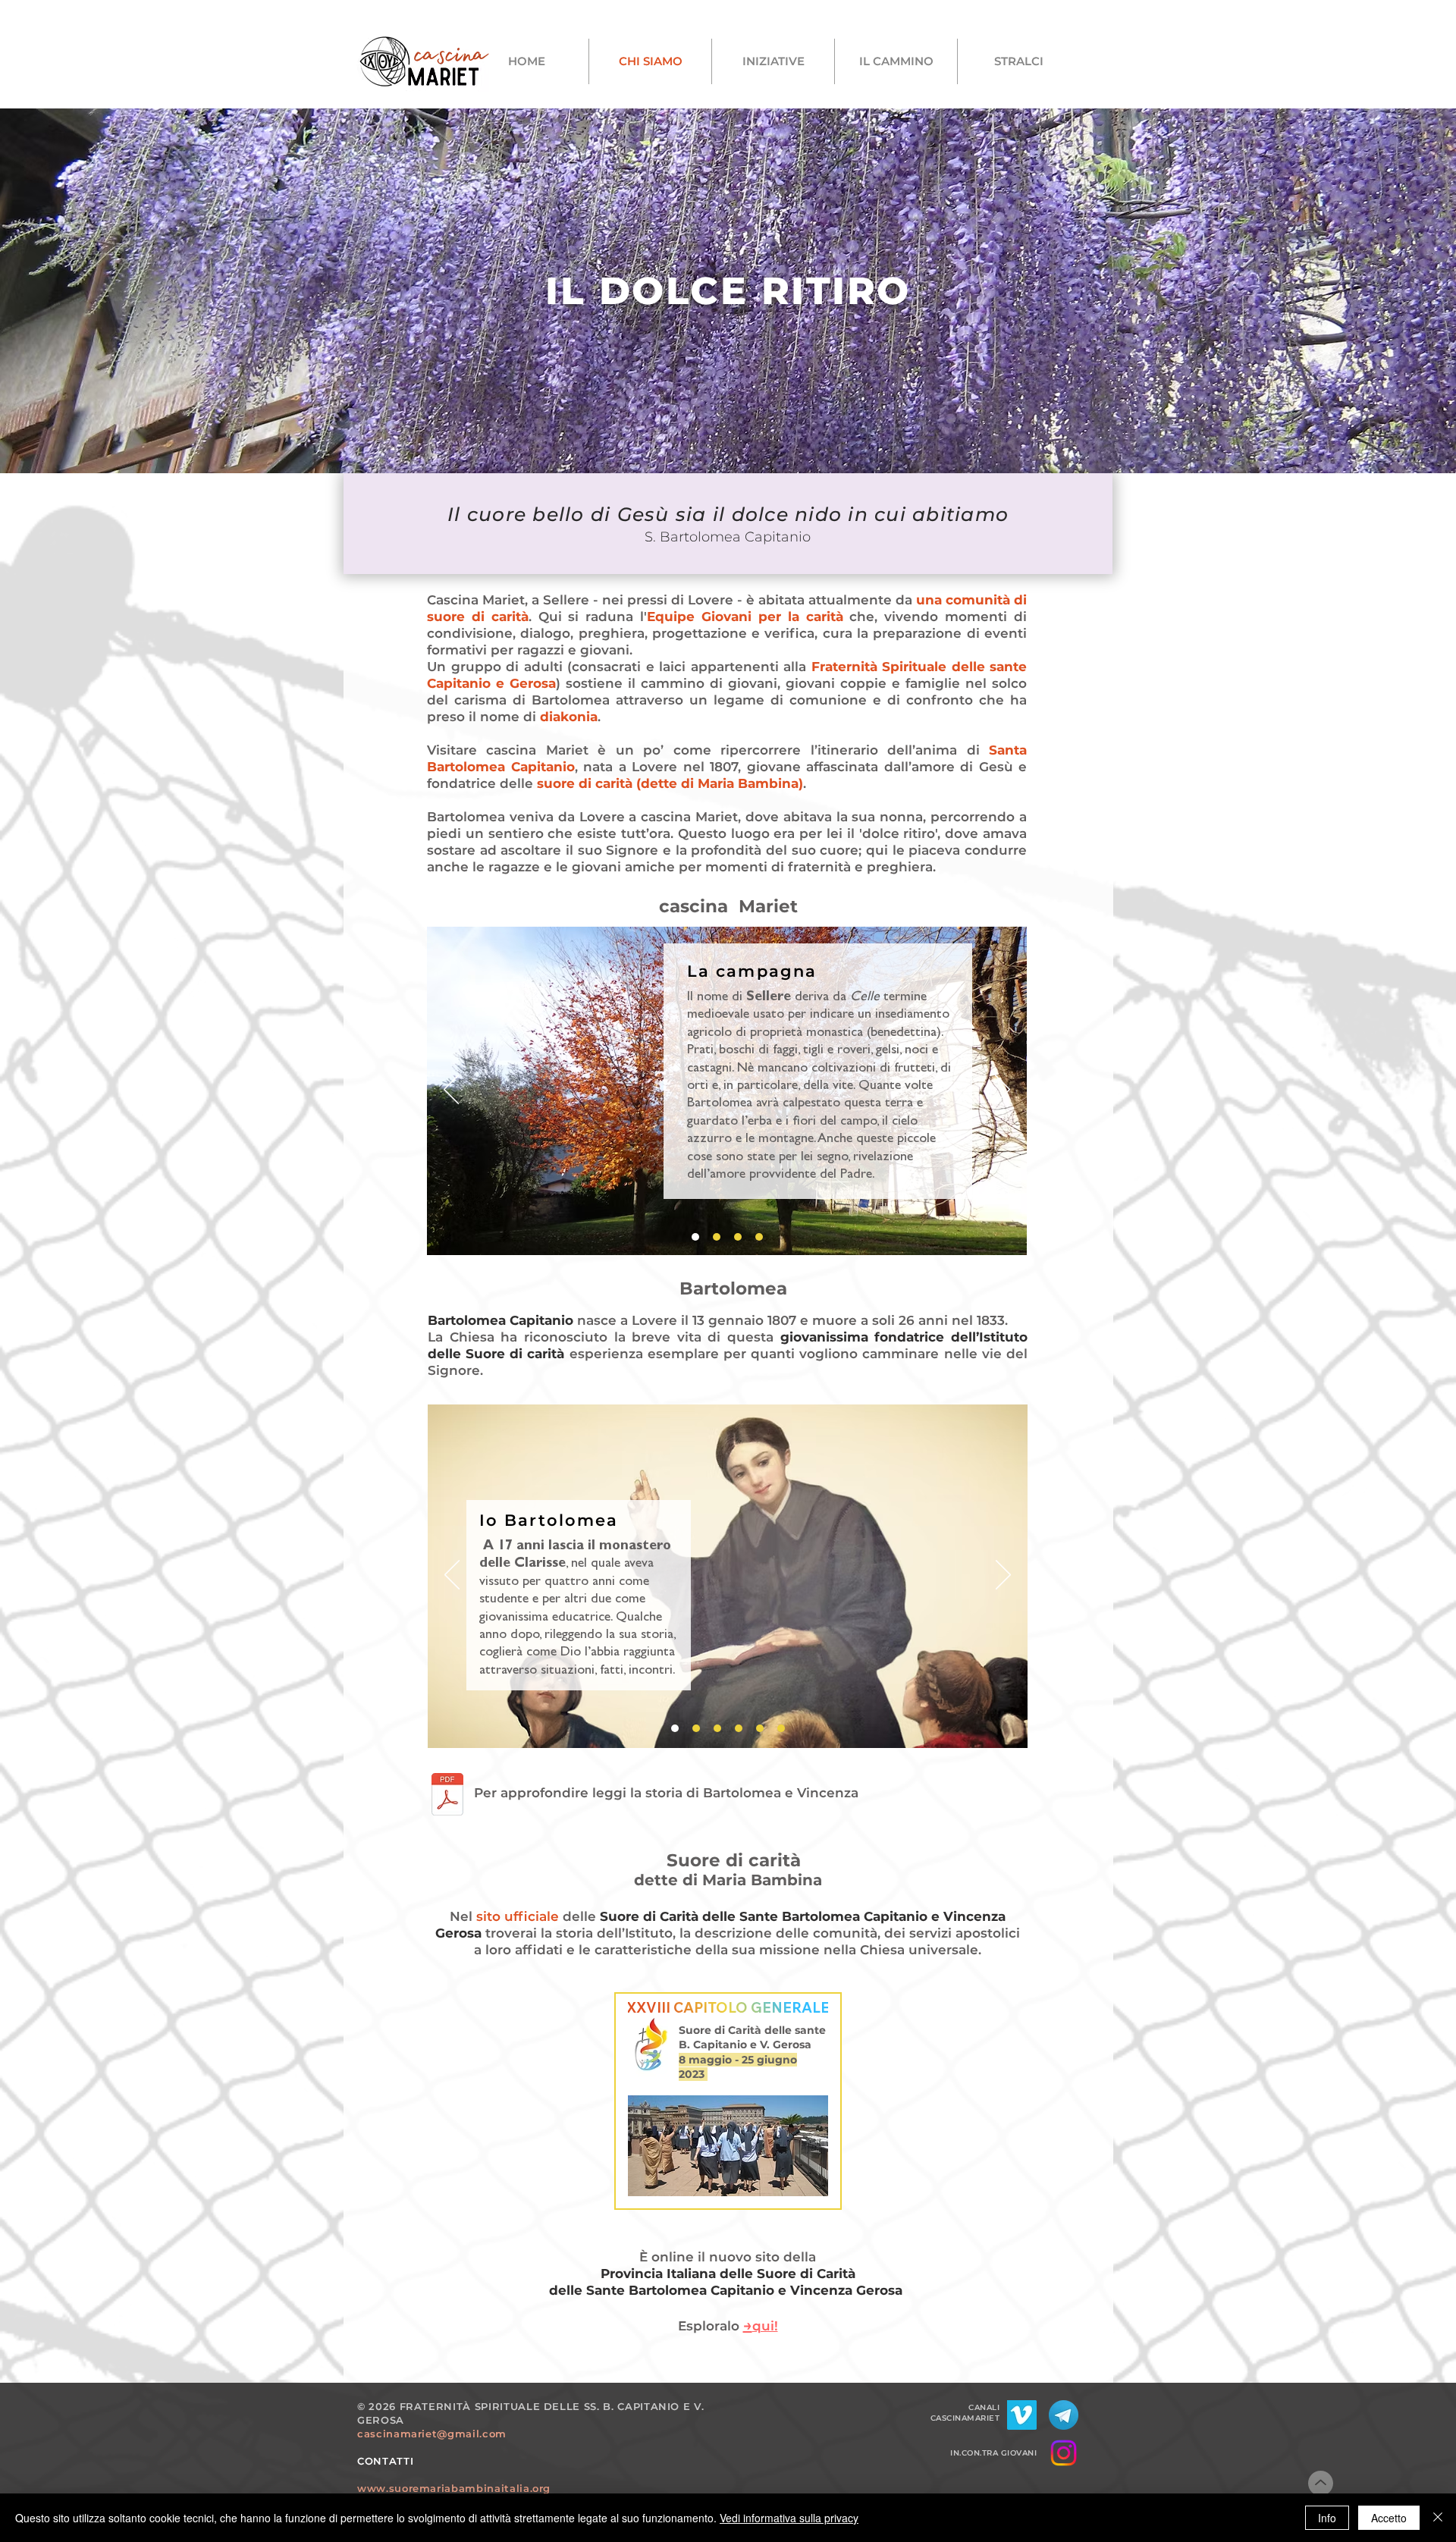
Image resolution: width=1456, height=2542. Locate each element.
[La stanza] (717, 1237)
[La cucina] (759, 1237)
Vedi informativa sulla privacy (789, 2518)
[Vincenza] (739, 1728)
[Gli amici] (717, 1728)
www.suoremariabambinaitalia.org (454, 2488)
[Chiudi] (1438, 2518)
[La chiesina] (738, 1237)
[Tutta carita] (696, 1728)
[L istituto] (760, 1728)
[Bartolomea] (675, 1728)
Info (1327, 2518)
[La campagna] (695, 1237)
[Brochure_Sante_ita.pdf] (447, 1796)
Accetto (1389, 2518)
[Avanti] (1003, 1091)
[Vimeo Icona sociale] (1022, 2415)
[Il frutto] (781, 1728)
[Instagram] (1064, 2453)
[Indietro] (451, 1091)
